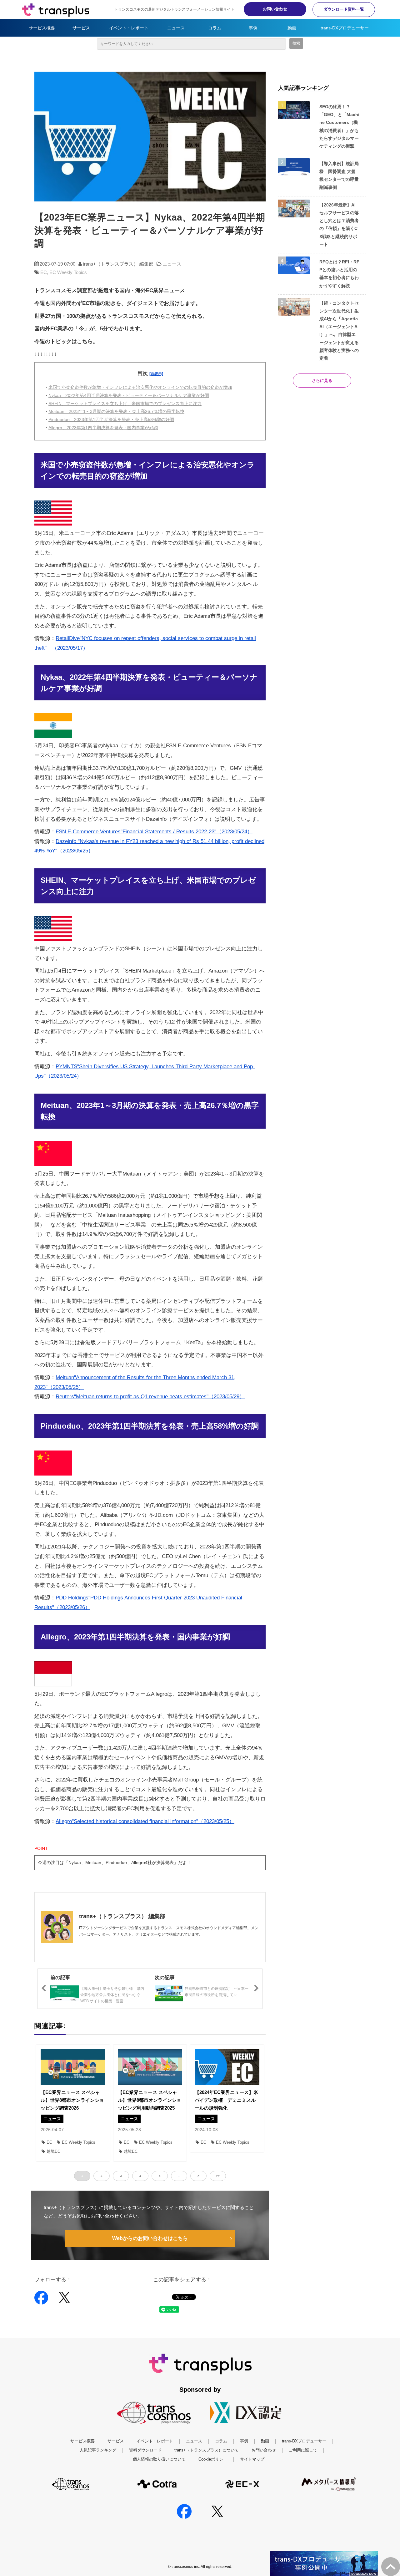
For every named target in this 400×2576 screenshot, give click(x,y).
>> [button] (218, 2176)
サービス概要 (42, 28)
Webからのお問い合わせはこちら (150, 2238)
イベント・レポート (129, 28)
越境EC (53, 2151)
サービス (81, 28)
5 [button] (160, 2176)
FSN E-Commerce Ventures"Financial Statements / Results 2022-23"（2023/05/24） (154, 832)
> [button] (198, 2176)
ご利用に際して (303, 2450)
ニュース (176, 28)
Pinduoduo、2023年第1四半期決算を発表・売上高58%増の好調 (111, 419)
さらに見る (322, 381)
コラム (215, 28)
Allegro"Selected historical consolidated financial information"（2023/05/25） (145, 1821)
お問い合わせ (275, 9)
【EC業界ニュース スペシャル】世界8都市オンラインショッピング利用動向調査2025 (150, 2100)
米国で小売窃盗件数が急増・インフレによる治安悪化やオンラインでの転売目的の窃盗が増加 (140, 387)
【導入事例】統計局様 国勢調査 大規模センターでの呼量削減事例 (339, 175)
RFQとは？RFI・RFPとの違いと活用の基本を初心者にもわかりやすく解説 (339, 274)
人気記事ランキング (98, 2450)
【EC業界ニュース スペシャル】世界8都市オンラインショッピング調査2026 (72, 2100)
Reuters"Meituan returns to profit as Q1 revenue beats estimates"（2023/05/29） (150, 1397)
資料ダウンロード (145, 2450)
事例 (253, 28)
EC (44, 272)
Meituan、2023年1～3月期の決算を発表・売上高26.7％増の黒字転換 (116, 411)
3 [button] (121, 2176)
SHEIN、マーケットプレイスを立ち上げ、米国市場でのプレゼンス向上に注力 (125, 404)
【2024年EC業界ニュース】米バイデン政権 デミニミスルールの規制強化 (226, 2100)
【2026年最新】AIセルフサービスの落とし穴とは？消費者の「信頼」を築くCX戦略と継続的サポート (339, 225)
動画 (292, 28)
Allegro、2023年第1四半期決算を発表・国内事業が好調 (103, 428)
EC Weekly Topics (68, 272)
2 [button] (102, 2176)
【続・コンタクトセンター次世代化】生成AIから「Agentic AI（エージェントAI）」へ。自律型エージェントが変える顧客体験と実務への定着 (339, 331)
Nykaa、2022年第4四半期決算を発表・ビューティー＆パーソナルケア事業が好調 (129, 395)
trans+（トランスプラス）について (207, 2450)
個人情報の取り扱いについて (159, 2459)
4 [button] (140, 2176)
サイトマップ (252, 2459)
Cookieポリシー (213, 2459)
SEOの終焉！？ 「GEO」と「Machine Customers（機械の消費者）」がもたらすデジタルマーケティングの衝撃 (339, 126)
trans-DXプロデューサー (345, 28)
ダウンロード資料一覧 (344, 9)
